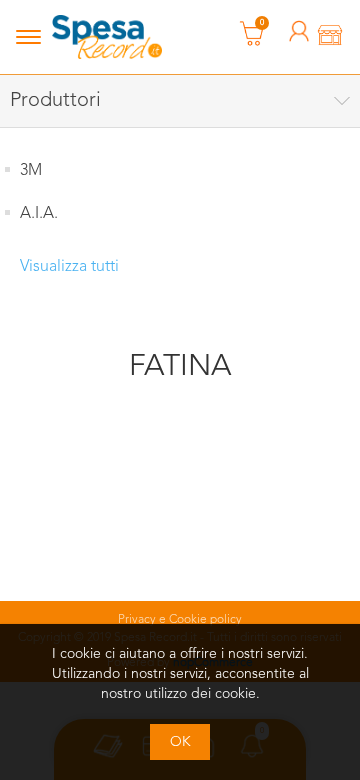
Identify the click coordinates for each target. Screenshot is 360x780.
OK (180, 742)
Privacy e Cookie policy (180, 620)
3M (31, 171)
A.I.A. (39, 214)
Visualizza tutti (69, 267)
